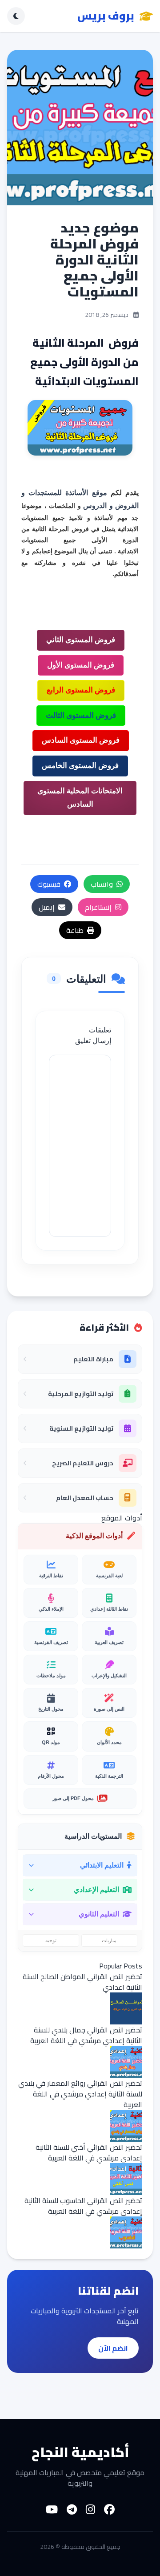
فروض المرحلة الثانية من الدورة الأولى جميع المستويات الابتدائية (80, 540)
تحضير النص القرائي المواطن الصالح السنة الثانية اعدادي (82, 1982)
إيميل (47, 907)
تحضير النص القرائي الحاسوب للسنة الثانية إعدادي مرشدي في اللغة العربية (83, 2206)
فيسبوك (49, 884)
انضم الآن (113, 2348)
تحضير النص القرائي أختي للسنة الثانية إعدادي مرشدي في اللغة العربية (89, 2152)
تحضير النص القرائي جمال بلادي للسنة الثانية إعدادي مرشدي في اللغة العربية (86, 2035)
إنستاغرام (98, 907)
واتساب (102, 884)
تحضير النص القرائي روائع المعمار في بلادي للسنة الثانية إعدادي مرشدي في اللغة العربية (80, 2094)
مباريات (109, 1940)
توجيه (51, 1940)
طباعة (75, 930)
